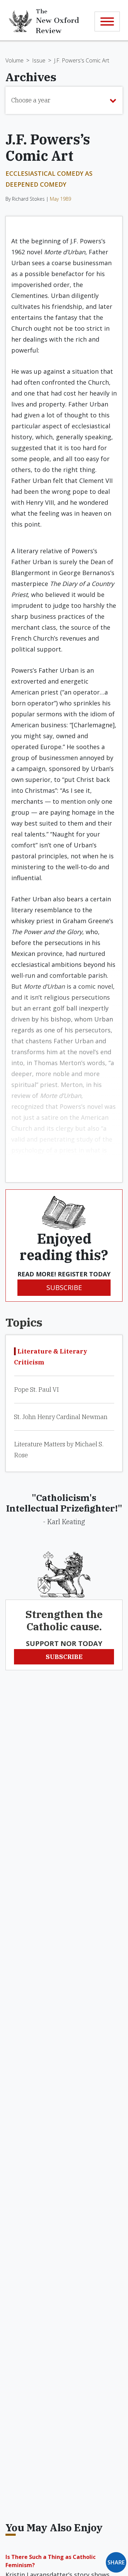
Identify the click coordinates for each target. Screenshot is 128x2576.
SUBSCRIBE (64, 1287)
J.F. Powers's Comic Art (82, 60)
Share (116, 2562)
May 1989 (60, 199)
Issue (39, 60)
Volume (15, 60)
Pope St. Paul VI (36, 1390)
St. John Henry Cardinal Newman (61, 1417)
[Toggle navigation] (107, 22)
